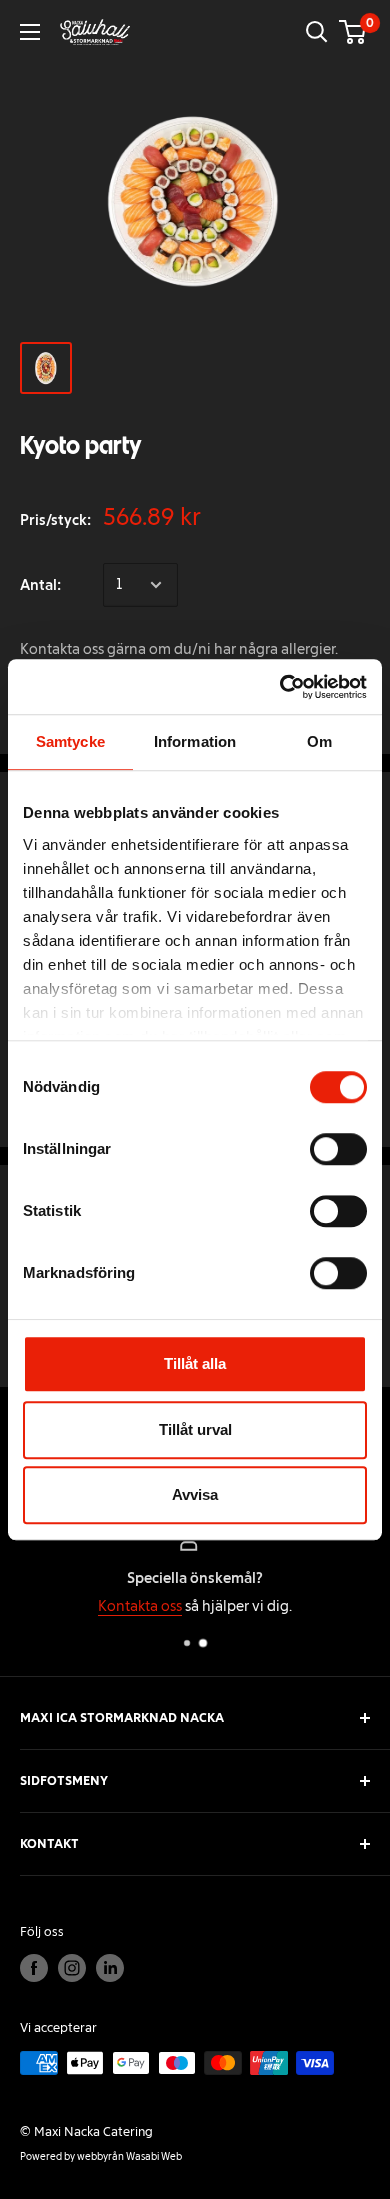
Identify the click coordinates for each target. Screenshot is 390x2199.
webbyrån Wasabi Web (129, 2156)
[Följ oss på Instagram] (72, 1968)
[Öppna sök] (317, 32)
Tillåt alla (195, 1363)
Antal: (40, 585)
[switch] (338, 1149)
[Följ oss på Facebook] (34, 1968)
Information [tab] (195, 741)
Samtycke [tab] (70, 741)
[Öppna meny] (30, 32)
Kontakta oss (140, 1606)
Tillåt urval (195, 1429)
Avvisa (195, 1494)
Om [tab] (319, 741)
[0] (353, 32)
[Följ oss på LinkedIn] (110, 1968)
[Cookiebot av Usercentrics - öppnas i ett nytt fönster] (280, 687)
